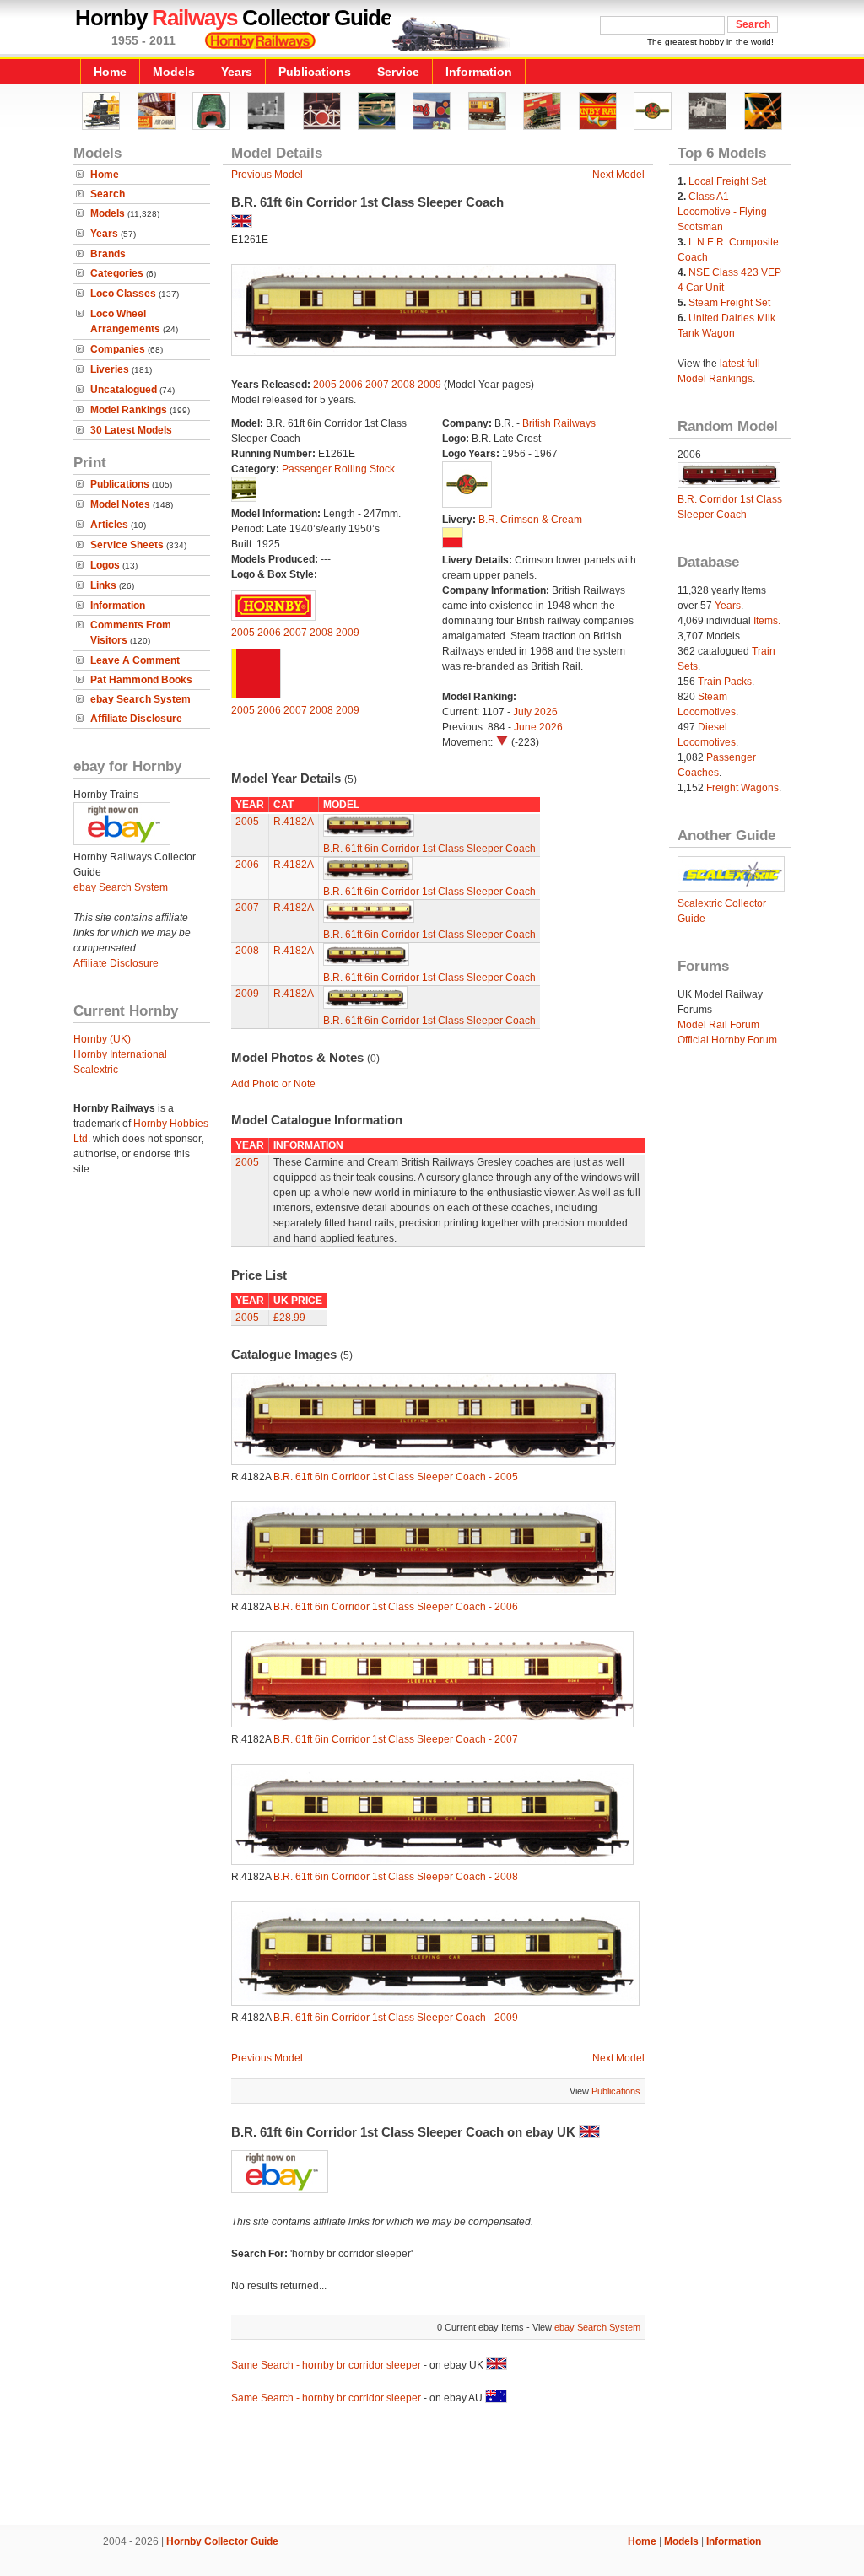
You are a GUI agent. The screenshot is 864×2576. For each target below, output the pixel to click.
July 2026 (535, 712)
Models (174, 72)
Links (103, 585)
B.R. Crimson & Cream (530, 520)
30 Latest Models (131, 430)
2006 (351, 385)
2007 (377, 385)
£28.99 (289, 1318)
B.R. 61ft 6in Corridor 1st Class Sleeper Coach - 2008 (396, 1877)
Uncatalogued (124, 390)
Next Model (618, 175)
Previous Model (267, 175)
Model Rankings (129, 410)
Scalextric (96, 1070)
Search (108, 194)
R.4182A (294, 822)
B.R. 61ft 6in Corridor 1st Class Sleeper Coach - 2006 (396, 1607)
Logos (105, 565)
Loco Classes (123, 294)
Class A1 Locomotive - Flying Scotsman (722, 212)
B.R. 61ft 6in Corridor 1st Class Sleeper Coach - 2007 (396, 1739)
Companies (118, 349)
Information (479, 72)
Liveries (110, 369)
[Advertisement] (432, 2467)
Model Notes (120, 504)
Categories (117, 273)
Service (398, 72)
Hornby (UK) (102, 1039)
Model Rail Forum (718, 1025)
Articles (109, 525)
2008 (403, 385)
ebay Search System (140, 699)
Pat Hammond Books (141, 680)
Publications (315, 72)
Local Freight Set (727, 181)
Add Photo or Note (273, 1084)
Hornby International (120, 1054)
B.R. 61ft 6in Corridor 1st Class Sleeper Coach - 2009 (396, 2018)
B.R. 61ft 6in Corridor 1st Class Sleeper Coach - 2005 (396, 1477)
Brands (108, 254)
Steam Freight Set (729, 303)
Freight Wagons (742, 788)
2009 (429, 385)
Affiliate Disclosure (136, 719)
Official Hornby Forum (727, 1040)
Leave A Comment (135, 660)
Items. (767, 621)
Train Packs (725, 682)
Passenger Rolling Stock (338, 469)
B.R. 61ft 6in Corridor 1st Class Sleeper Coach (429, 849)
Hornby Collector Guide (222, 2541)
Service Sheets (127, 545)
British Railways (559, 423)
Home (110, 72)
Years (237, 72)
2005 (325, 385)
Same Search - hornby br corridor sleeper (326, 2365)
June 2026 (538, 727)
